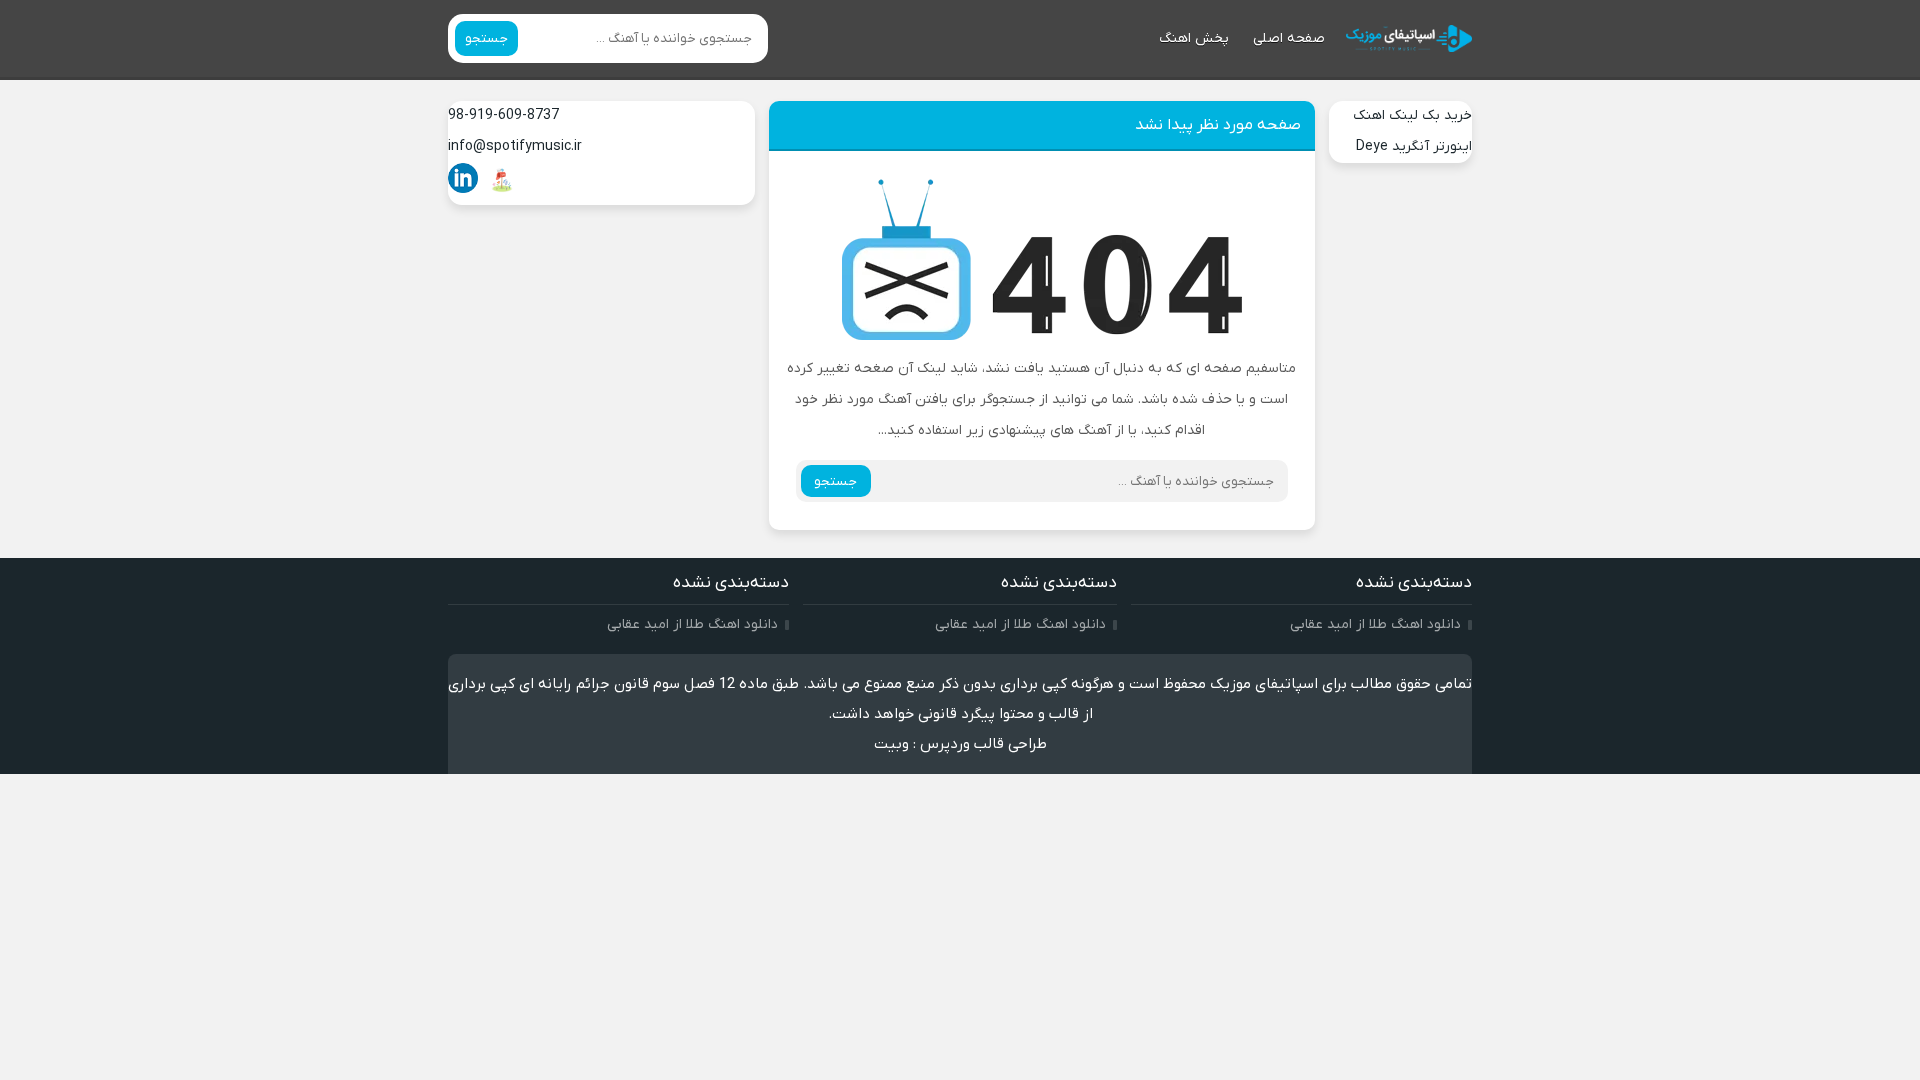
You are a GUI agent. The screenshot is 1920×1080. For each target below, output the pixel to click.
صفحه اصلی (1289, 38)
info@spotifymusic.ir (515, 146)
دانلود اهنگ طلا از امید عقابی (1375, 624)
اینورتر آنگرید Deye (1414, 146)
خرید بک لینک (1430, 115)
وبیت (891, 744)
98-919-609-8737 (503, 115)
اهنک (1369, 115)
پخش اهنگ (1194, 38)
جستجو (486, 38)
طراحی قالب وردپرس (983, 744)
